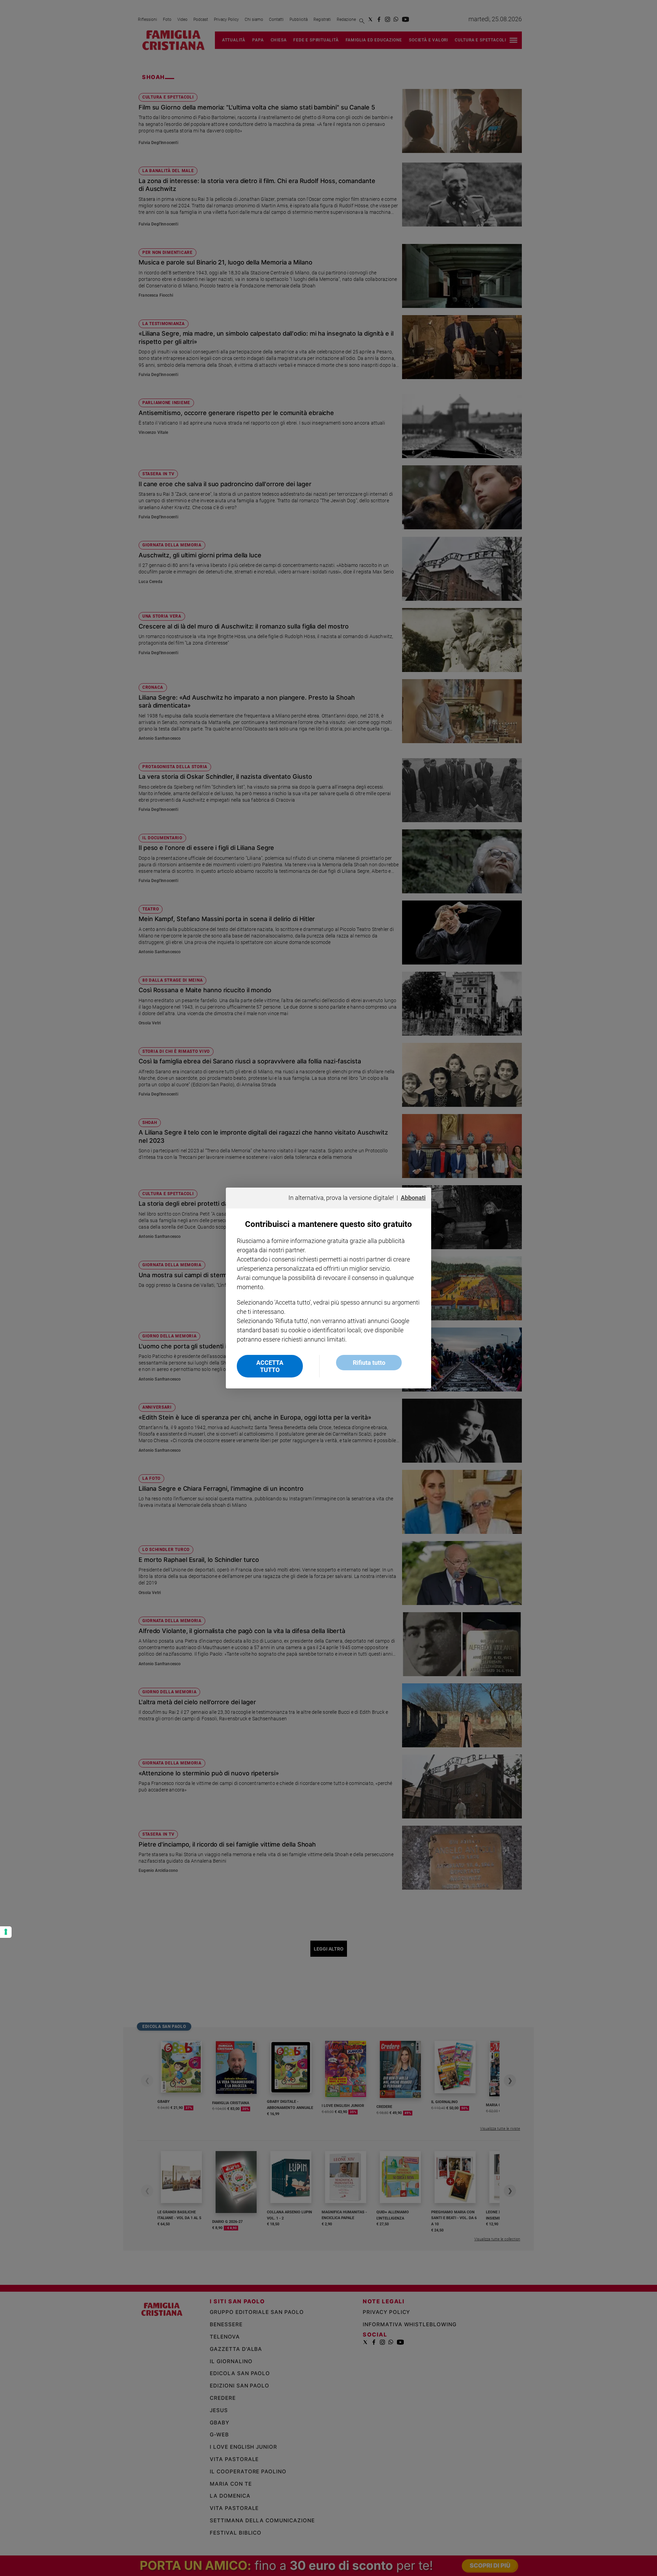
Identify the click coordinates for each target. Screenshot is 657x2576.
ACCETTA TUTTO (270, 1366)
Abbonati (413, 1198)
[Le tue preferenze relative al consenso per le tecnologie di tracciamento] (6, 1932)
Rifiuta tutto (369, 1363)
